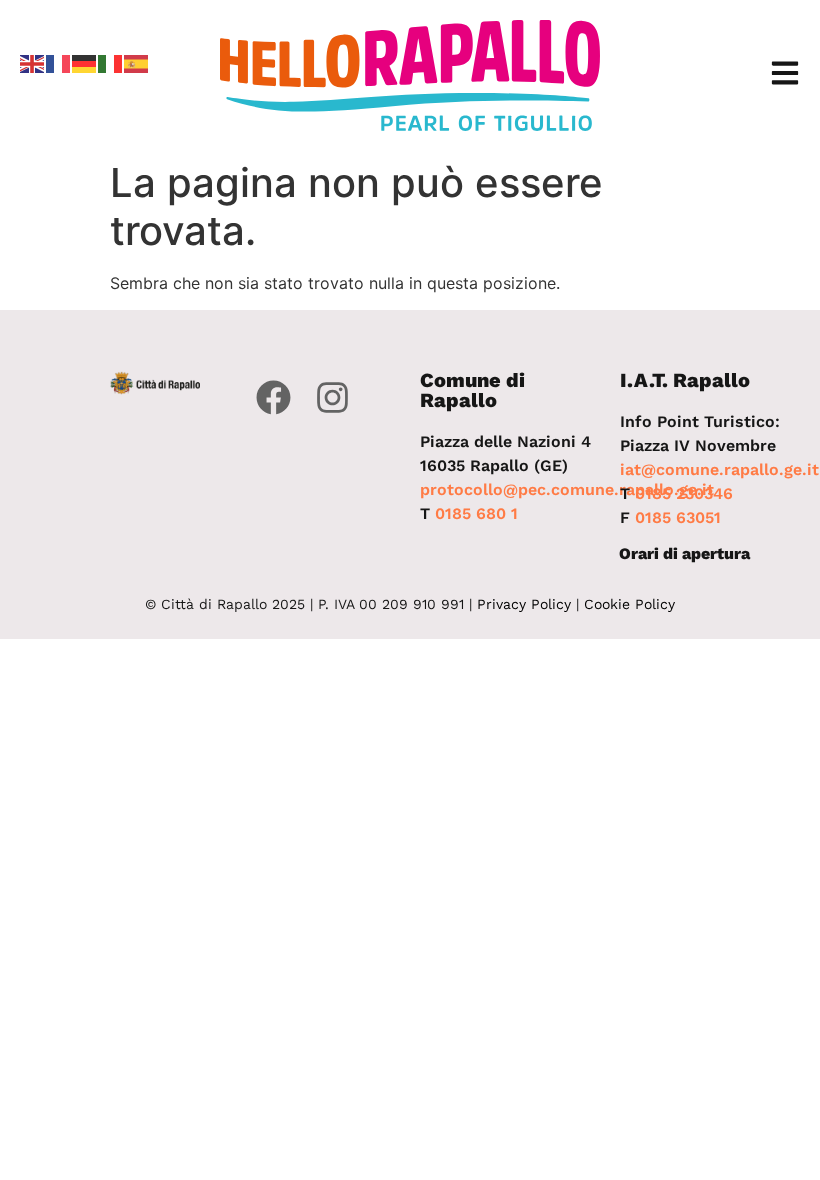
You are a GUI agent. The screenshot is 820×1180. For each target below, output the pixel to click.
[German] (85, 62)
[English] (33, 62)
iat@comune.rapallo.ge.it (719, 469)
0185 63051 (678, 517)
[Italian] (111, 62)
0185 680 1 (476, 513)
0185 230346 (684, 493)
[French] (59, 62)
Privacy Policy (524, 604)
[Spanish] (137, 62)
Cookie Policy (629, 604)
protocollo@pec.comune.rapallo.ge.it (567, 489)
